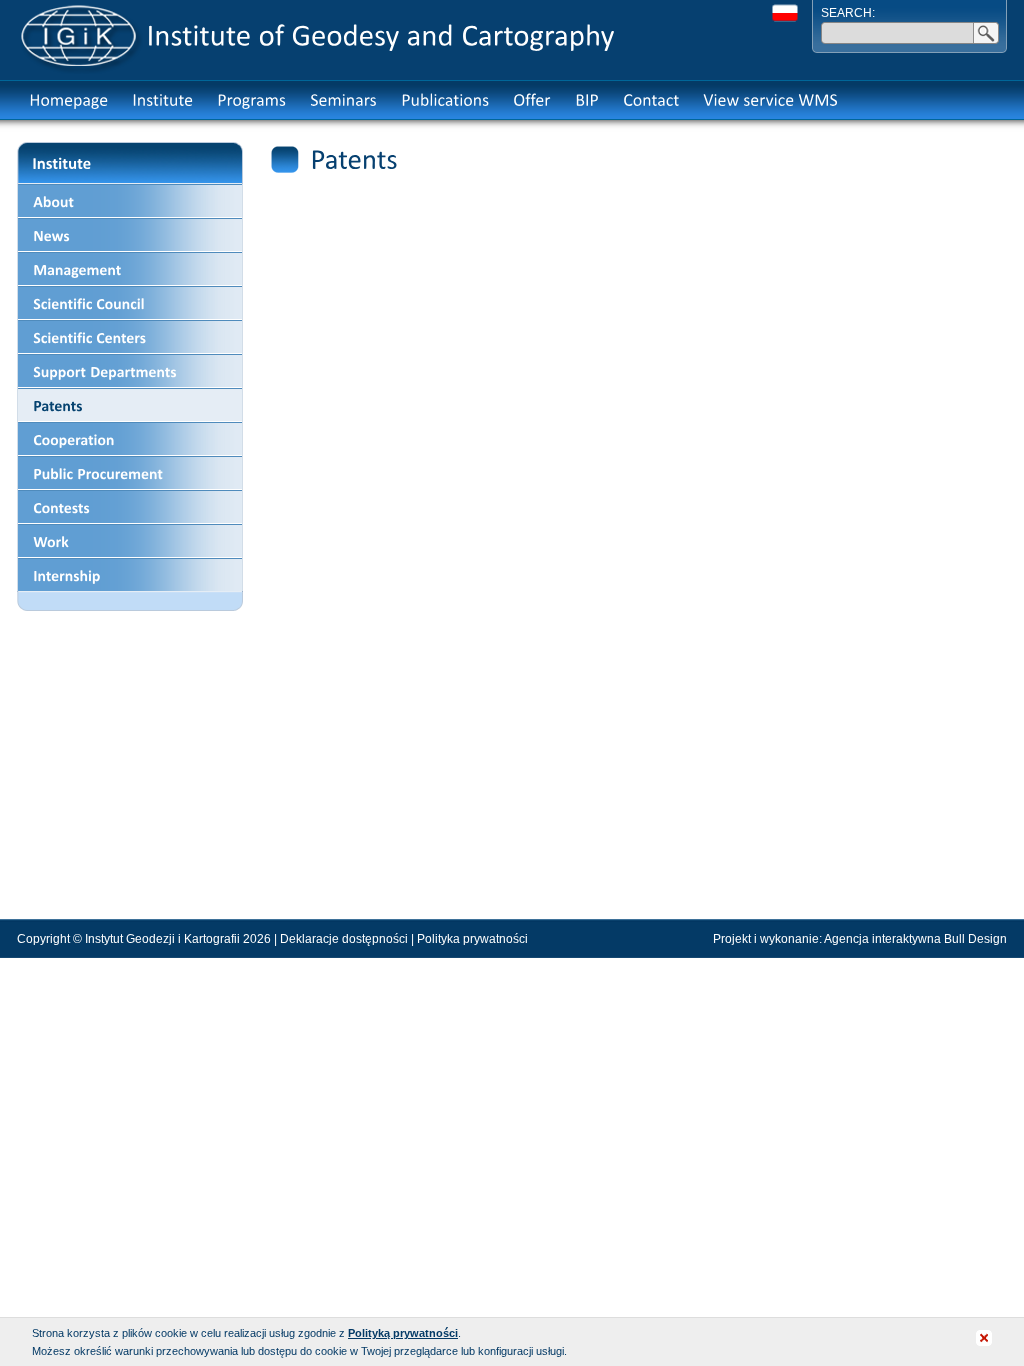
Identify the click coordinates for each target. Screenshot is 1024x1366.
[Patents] (130, 405)
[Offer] (532, 100)
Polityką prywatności (403, 1333)
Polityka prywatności (472, 939)
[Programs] (251, 100)
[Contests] (130, 507)
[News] (130, 235)
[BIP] (587, 100)
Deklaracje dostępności (344, 939)
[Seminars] (343, 100)
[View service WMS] (770, 100)
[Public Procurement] (130, 473)
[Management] (130, 269)
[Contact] (651, 100)
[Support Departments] (130, 371)
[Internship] (130, 575)
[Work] (130, 541)
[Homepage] (68, 100)
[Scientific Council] (130, 303)
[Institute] (162, 100)
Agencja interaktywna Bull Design (915, 939)
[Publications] (445, 100)
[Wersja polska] (785, 13)
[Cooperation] (130, 439)
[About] (130, 201)
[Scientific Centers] (130, 337)
